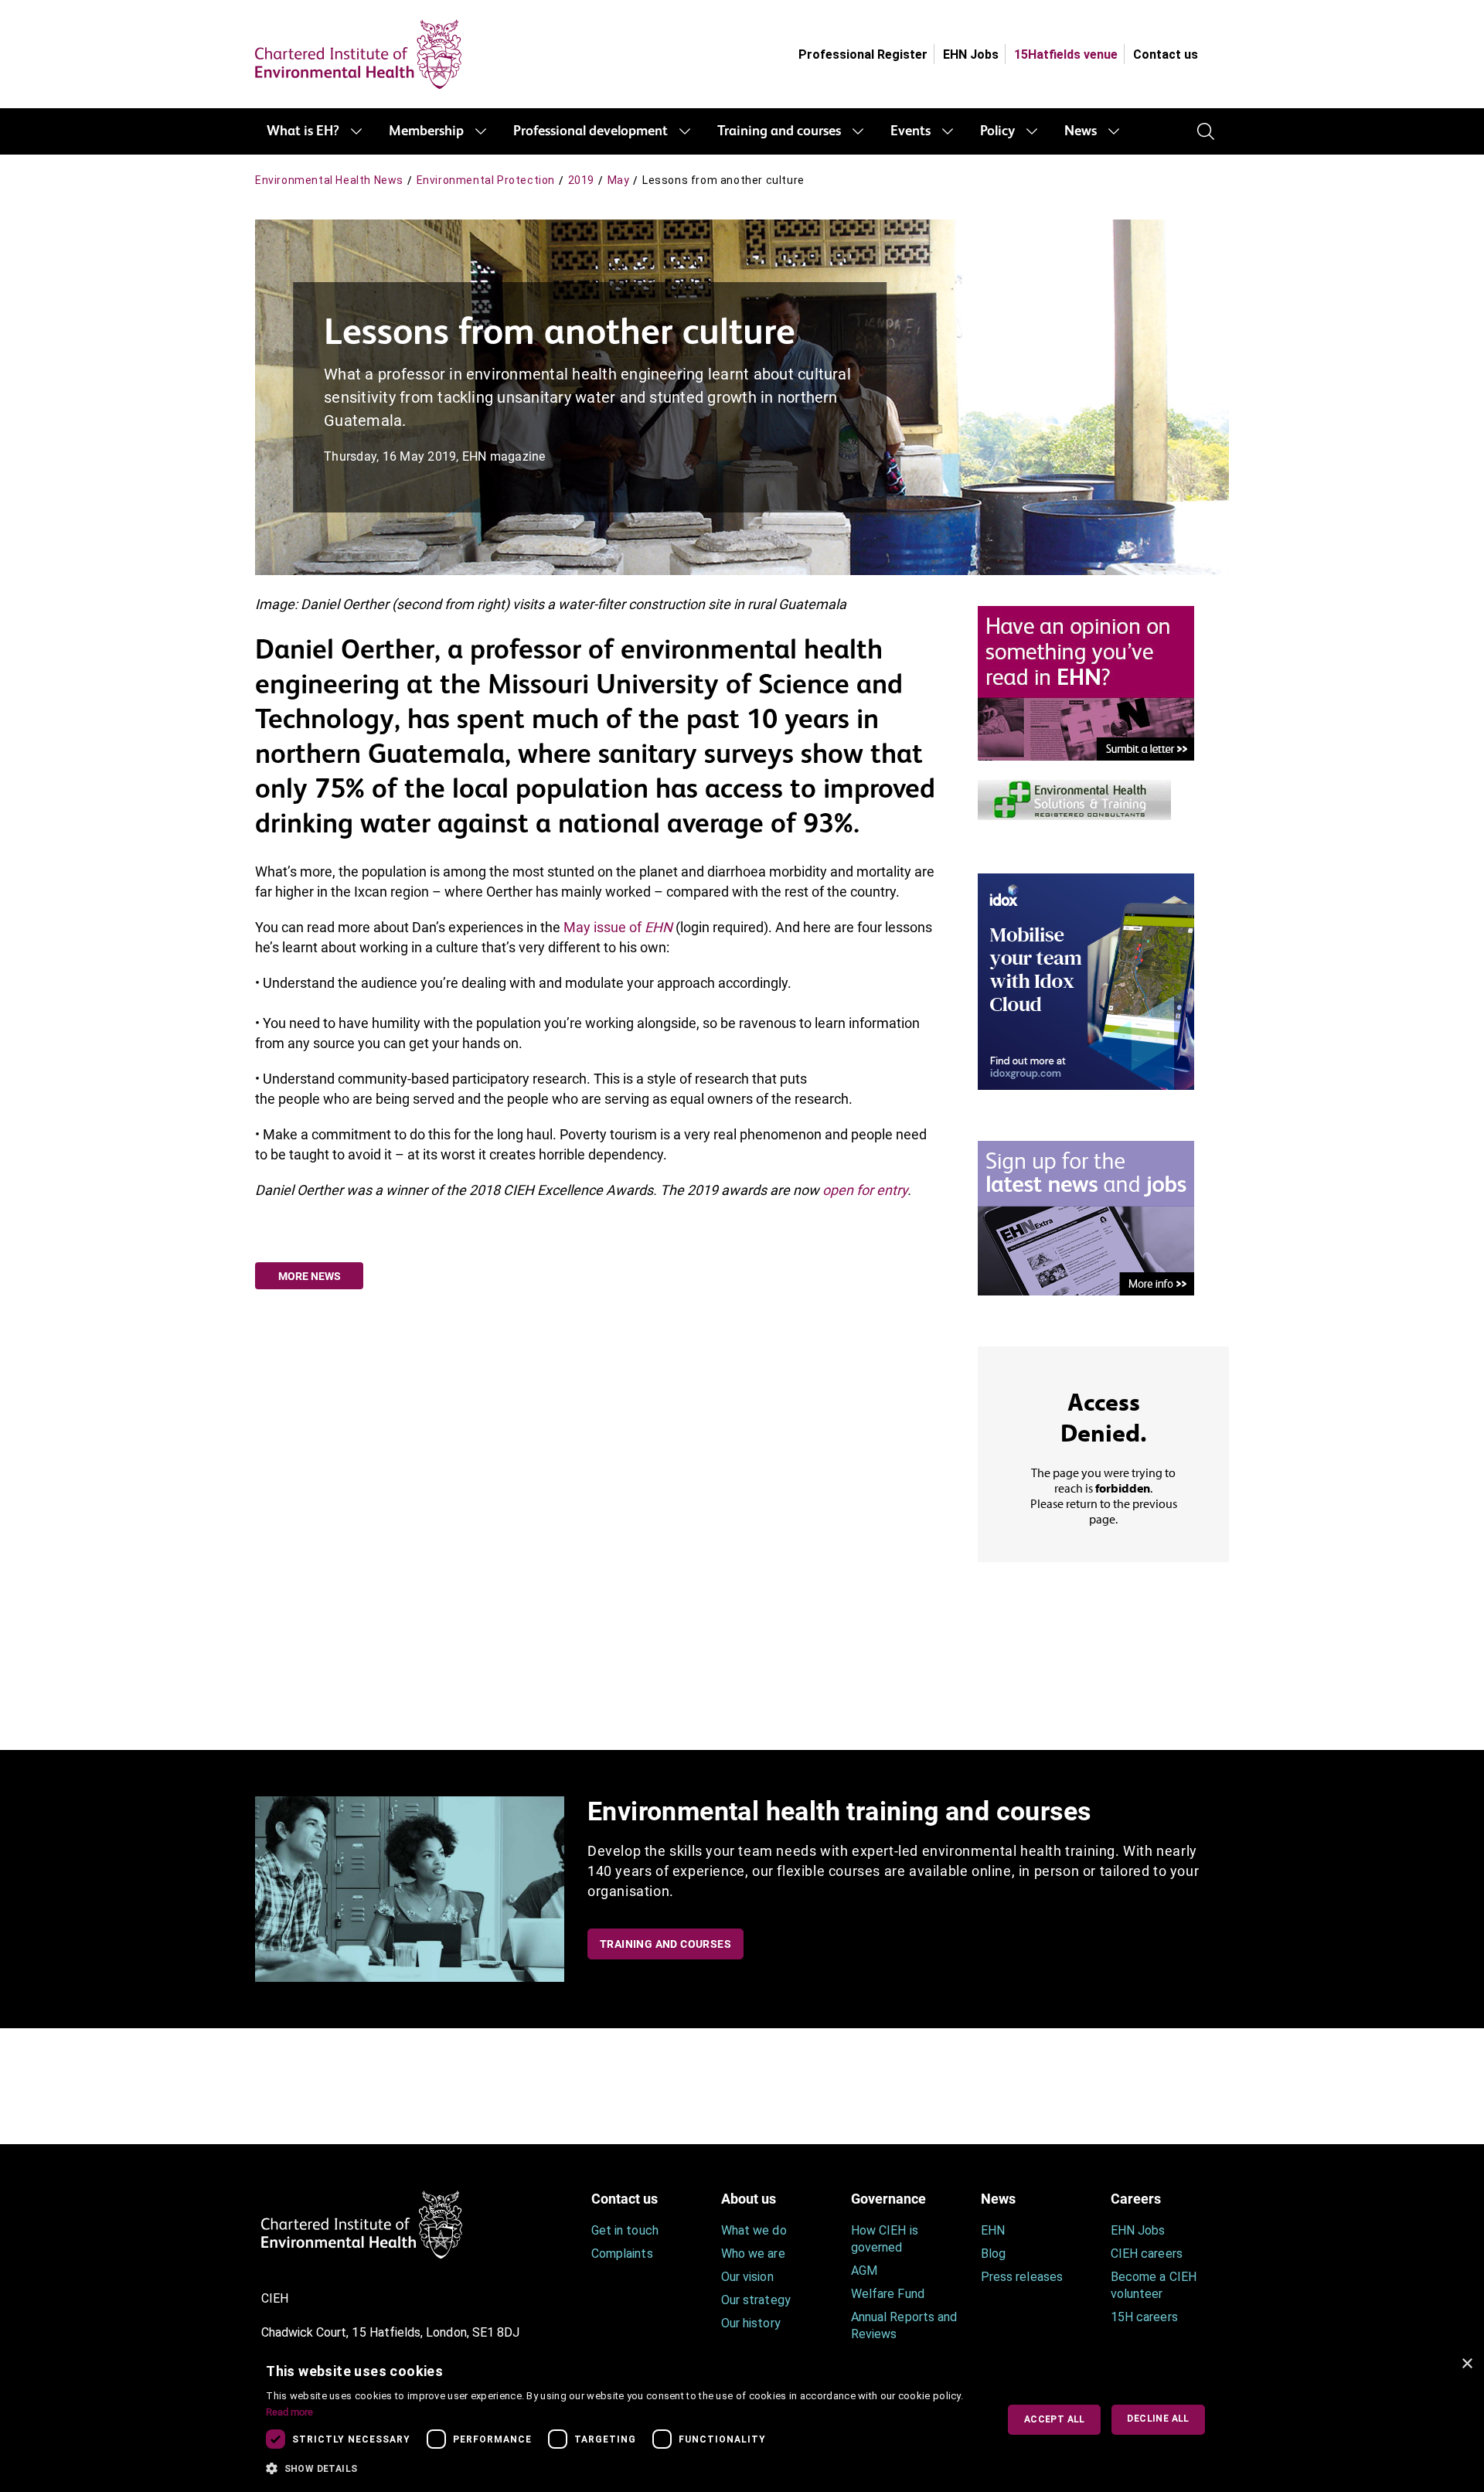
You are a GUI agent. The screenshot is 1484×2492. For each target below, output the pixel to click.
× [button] (1467, 2364)
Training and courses (779, 131)
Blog (993, 2254)
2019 (581, 180)
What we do (754, 2230)
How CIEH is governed (885, 2239)
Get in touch (625, 2230)
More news (310, 1276)
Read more (289, 2412)
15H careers (1144, 2317)
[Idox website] (1086, 980)
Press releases (1022, 2277)
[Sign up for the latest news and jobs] (1086, 1217)
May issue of (618, 927)
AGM (864, 2271)
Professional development (591, 131)
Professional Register (863, 54)
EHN (993, 2230)
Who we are (753, 2254)
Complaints (622, 2254)
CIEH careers (1147, 2254)
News (1081, 131)
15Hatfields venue (1066, 54)
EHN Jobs (971, 54)
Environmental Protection (486, 180)
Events (910, 131)
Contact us (1166, 54)
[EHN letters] (1086, 682)
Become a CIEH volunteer (1154, 2285)
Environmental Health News (329, 180)
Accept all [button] (1055, 2419)
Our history (751, 2323)
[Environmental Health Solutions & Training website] (1074, 798)
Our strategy (756, 2300)
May (619, 180)
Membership (426, 131)
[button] (620, 2469)
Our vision (747, 2277)
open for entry (865, 1190)
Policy (997, 131)
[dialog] (742, 2420)
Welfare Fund (888, 2294)
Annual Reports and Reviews (904, 2325)
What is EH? (303, 131)
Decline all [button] (1158, 2419)
